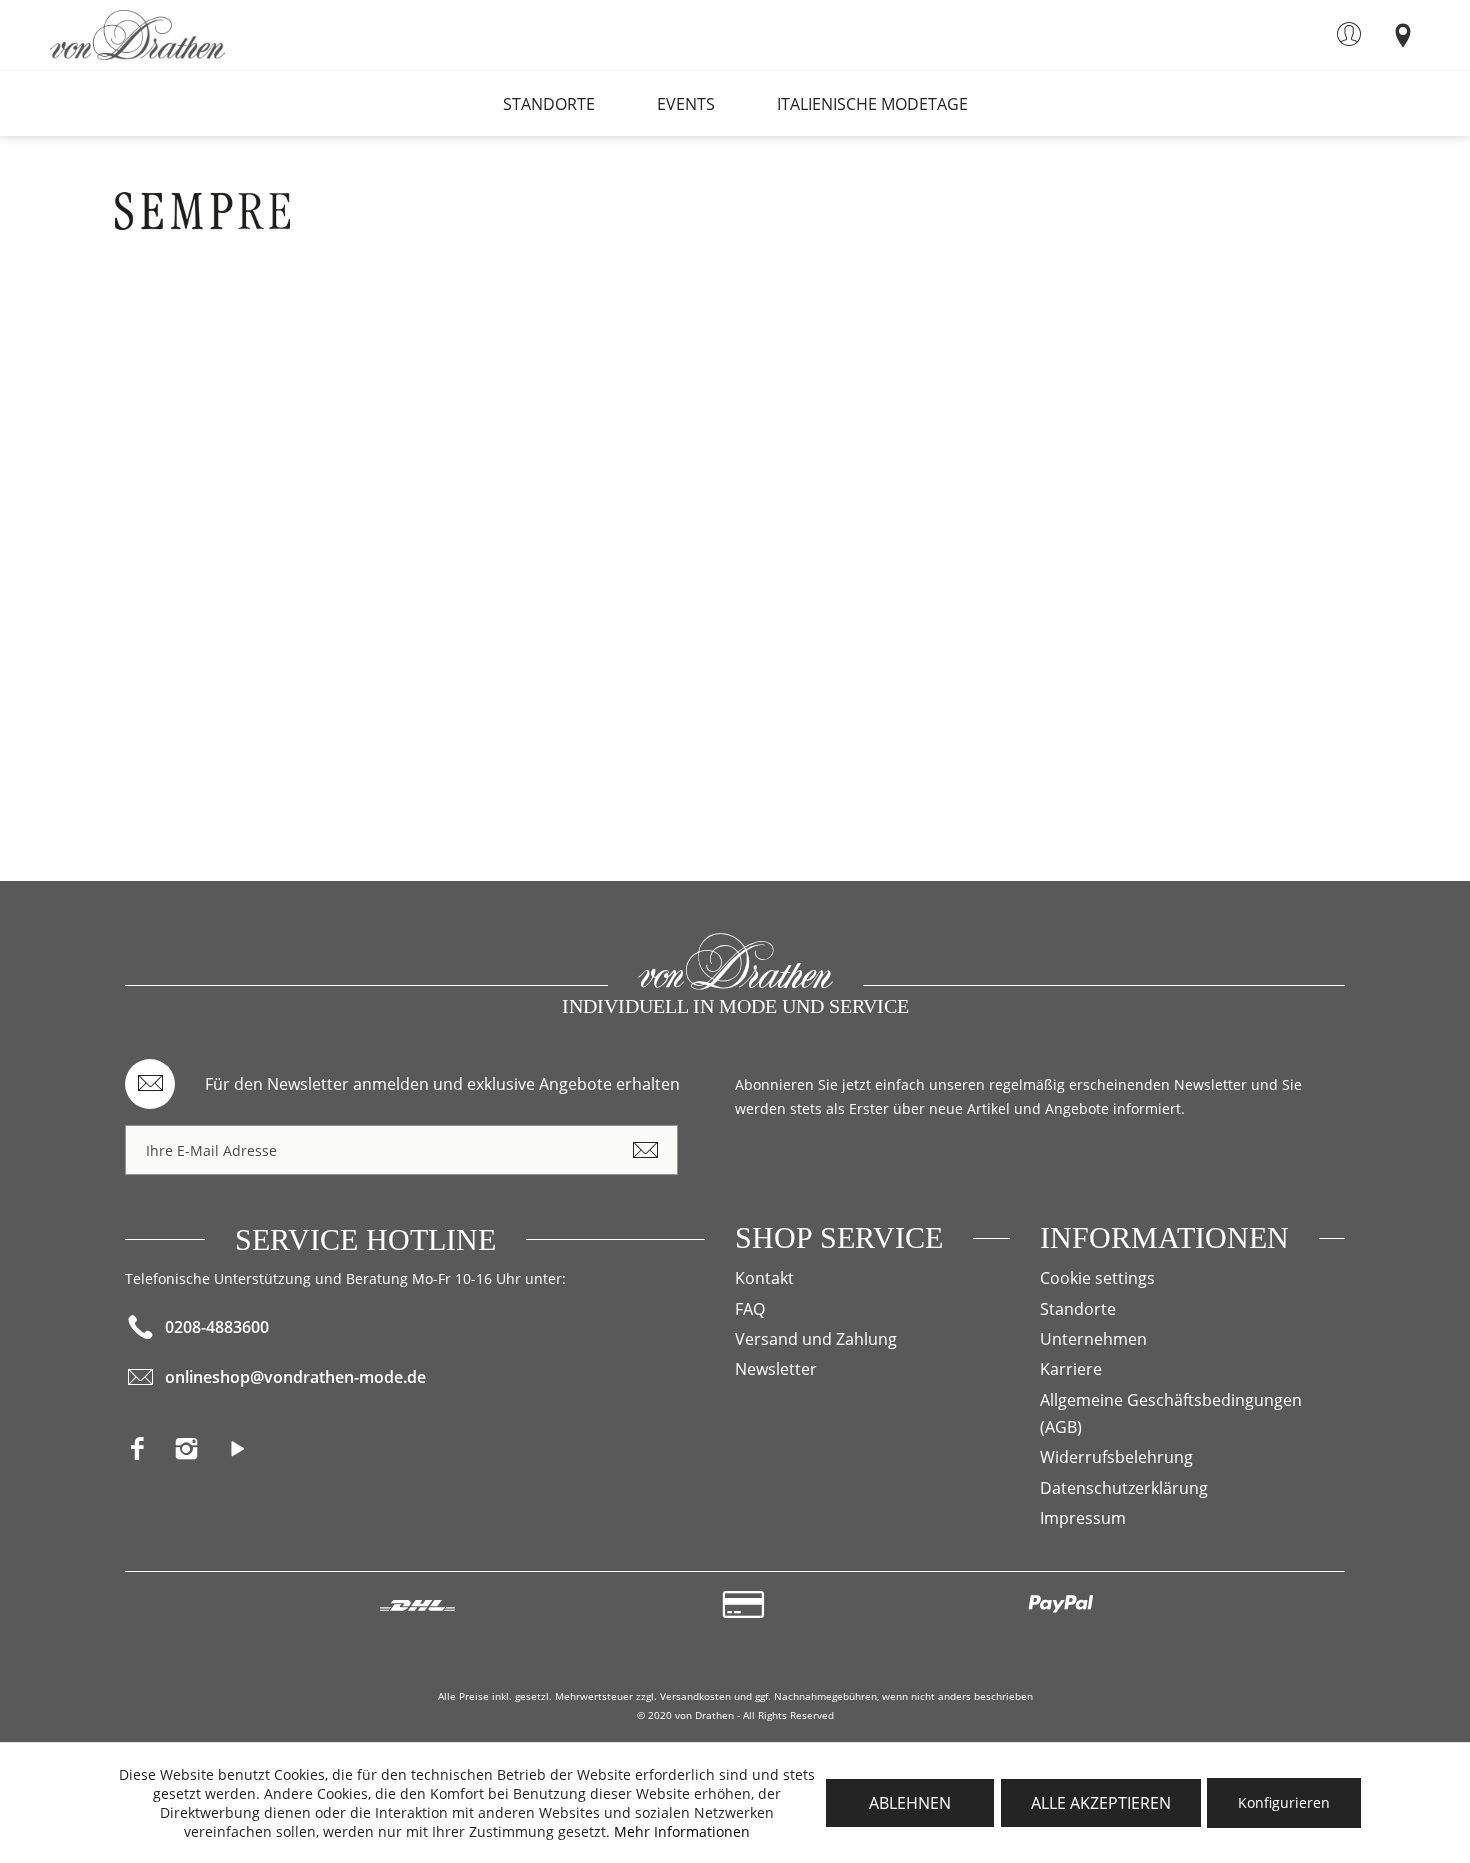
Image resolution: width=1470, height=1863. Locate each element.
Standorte (1078, 1309)
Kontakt (764, 1278)
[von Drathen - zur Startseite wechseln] (137, 35)
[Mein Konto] (1348, 34)
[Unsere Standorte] (1402, 34)
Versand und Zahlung (816, 1339)
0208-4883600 (217, 1327)
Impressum (1083, 1518)
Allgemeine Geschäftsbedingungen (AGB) (1171, 1413)
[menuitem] (1348, 34)
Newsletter (776, 1369)
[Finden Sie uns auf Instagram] (198, 1454)
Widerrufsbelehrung (1116, 1457)
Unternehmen (1093, 1339)
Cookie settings (1097, 1278)
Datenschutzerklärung (1124, 1488)
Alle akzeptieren (1101, 1803)
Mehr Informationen (682, 1831)
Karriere (1071, 1369)
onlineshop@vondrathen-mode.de (295, 1377)
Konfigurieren (1284, 1802)
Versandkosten (695, 1696)
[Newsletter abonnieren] (645, 1150)
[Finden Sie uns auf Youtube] (245, 1454)
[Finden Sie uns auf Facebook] (149, 1454)
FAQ (750, 1309)
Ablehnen (910, 1803)
